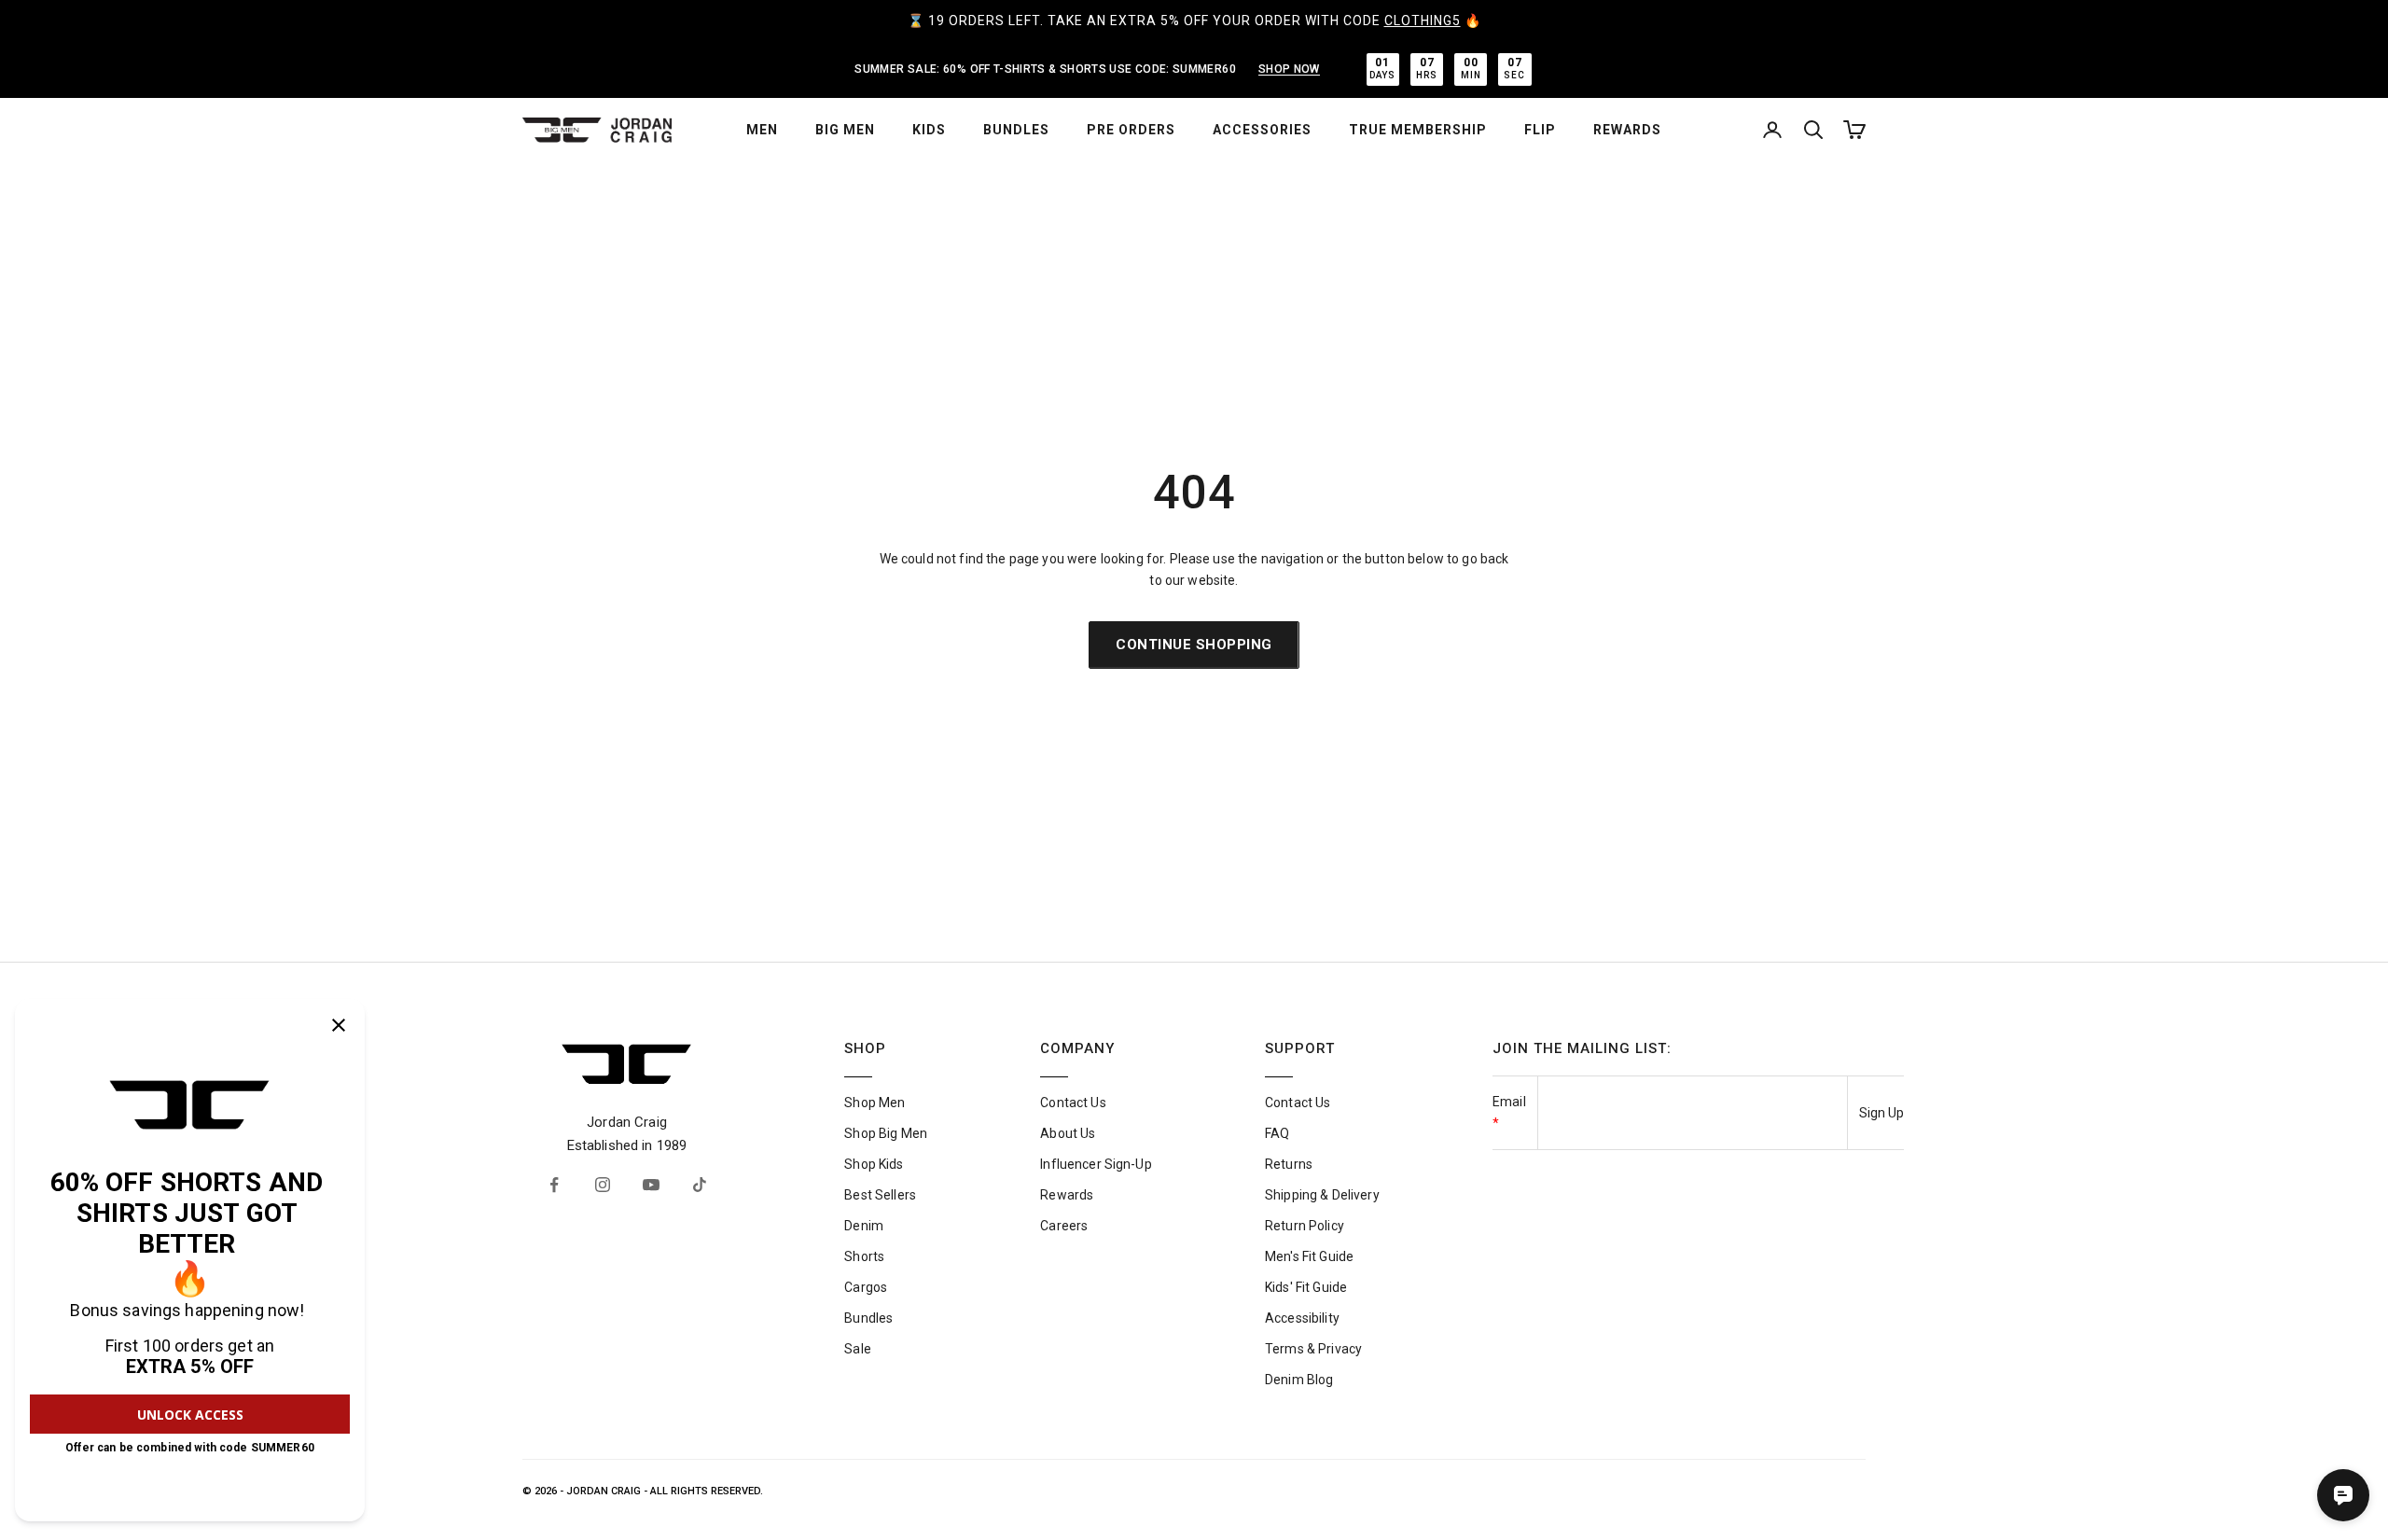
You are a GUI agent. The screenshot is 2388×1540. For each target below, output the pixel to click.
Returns (1289, 1164)
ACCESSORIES (1262, 130)
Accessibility (1302, 1318)
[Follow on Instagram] (603, 1185)
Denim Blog (1299, 1380)
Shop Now (1289, 69)
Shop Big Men (886, 1133)
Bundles (868, 1318)
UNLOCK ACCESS (190, 1415)
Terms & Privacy (1313, 1349)
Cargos (866, 1287)
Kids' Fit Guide (1306, 1287)
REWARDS (1627, 130)
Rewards (1067, 1195)
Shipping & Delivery (1322, 1195)
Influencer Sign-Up (1096, 1164)
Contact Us (1073, 1103)
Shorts (864, 1256)
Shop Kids (874, 1164)
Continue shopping (1194, 645)
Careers (1064, 1226)
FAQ (1277, 1133)
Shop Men (875, 1103)
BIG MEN (845, 130)
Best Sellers (880, 1195)
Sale (858, 1349)
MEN (762, 130)
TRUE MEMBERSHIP (1418, 130)
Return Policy (1305, 1226)
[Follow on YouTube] (651, 1185)
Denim (864, 1226)
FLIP (1540, 130)
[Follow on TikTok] (700, 1185)
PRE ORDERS (1131, 130)
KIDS (929, 130)
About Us (1068, 1133)
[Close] (339, 1025)
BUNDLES (1016, 130)
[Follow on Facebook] (554, 1185)
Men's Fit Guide (1309, 1256)
